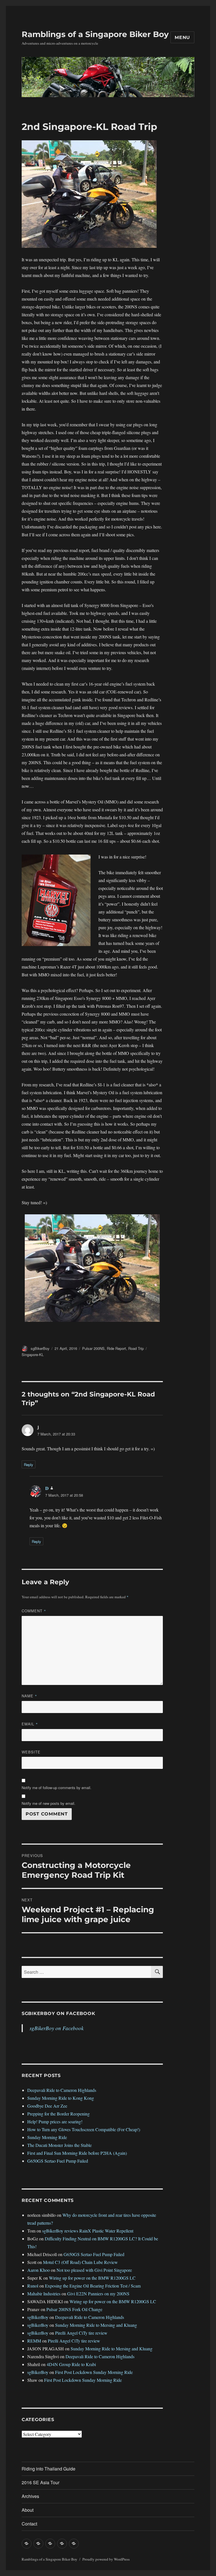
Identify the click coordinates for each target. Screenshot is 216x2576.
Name (29, 1696)
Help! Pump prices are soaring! (55, 2122)
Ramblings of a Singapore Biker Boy (95, 34)
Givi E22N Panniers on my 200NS (98, 2294)
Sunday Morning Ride (47, 2137)
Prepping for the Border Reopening (58, 2114)
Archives (30, 2496)
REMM (34, 2341)
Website (31, 1752)
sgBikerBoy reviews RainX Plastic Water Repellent (88, 2231)
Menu (182, 37)
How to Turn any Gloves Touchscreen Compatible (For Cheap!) (84, 2129)
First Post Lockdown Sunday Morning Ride (94, 2372)
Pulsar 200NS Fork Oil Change (74, 2309)
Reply (29, 1465)
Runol (33, 2286)
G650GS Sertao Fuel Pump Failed (58, 2161)
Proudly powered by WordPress (106, 2559)
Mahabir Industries (44, 2294)
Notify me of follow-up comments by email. (57, 1788)
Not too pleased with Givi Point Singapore (94, 2270)
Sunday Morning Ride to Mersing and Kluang (96, 2325)
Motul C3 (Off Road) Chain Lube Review (80, 2262)
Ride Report (116, 1348)
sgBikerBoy (40, 1348)
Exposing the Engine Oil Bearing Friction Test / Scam (93, 2286)
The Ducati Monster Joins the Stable (59, 2145)
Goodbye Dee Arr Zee (47, 2106)
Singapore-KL (33, 1355)
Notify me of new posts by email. (49, 1803)
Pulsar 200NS (93, 1348)
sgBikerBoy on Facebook (58, 2013)
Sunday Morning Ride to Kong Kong (61, 2098)
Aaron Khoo (39, 2270)
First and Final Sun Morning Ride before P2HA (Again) (77, 2153)
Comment (34, 1611)
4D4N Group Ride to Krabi (71, 2364)
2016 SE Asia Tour (40, 2482)
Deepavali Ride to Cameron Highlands (62, 2090)
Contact (29, 2524)
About (28, 2510)
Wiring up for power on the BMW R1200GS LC (92, 2278)
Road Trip (136, 1348)
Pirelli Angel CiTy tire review (81, 2333)
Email (30, 1724)
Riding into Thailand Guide (49, 2469)
